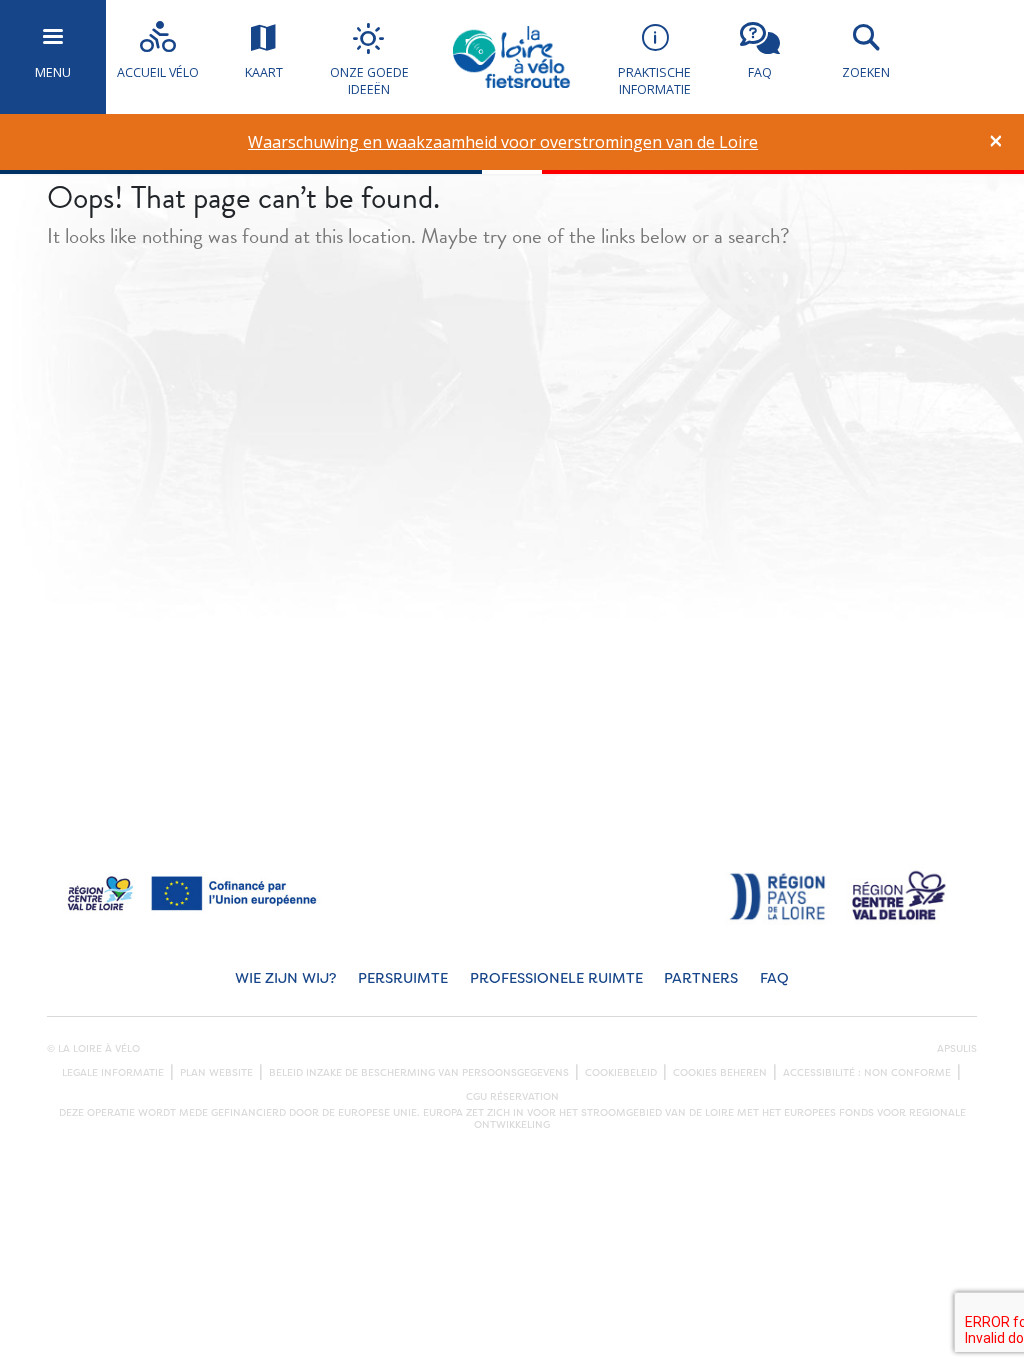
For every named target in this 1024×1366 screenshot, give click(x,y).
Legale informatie (113, 1073)
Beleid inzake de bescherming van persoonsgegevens (419, 1073)
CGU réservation (512, 1097)
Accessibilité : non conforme (867, 1073)
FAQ (774, 978)
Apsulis (957, 1049)
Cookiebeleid (621, 1073)
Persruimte (403, 978)
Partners (701, 978)
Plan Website (216, 1073)
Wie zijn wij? (285, 978)
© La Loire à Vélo (93, 1049)
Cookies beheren (720, 1073)
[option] (503, 142)
